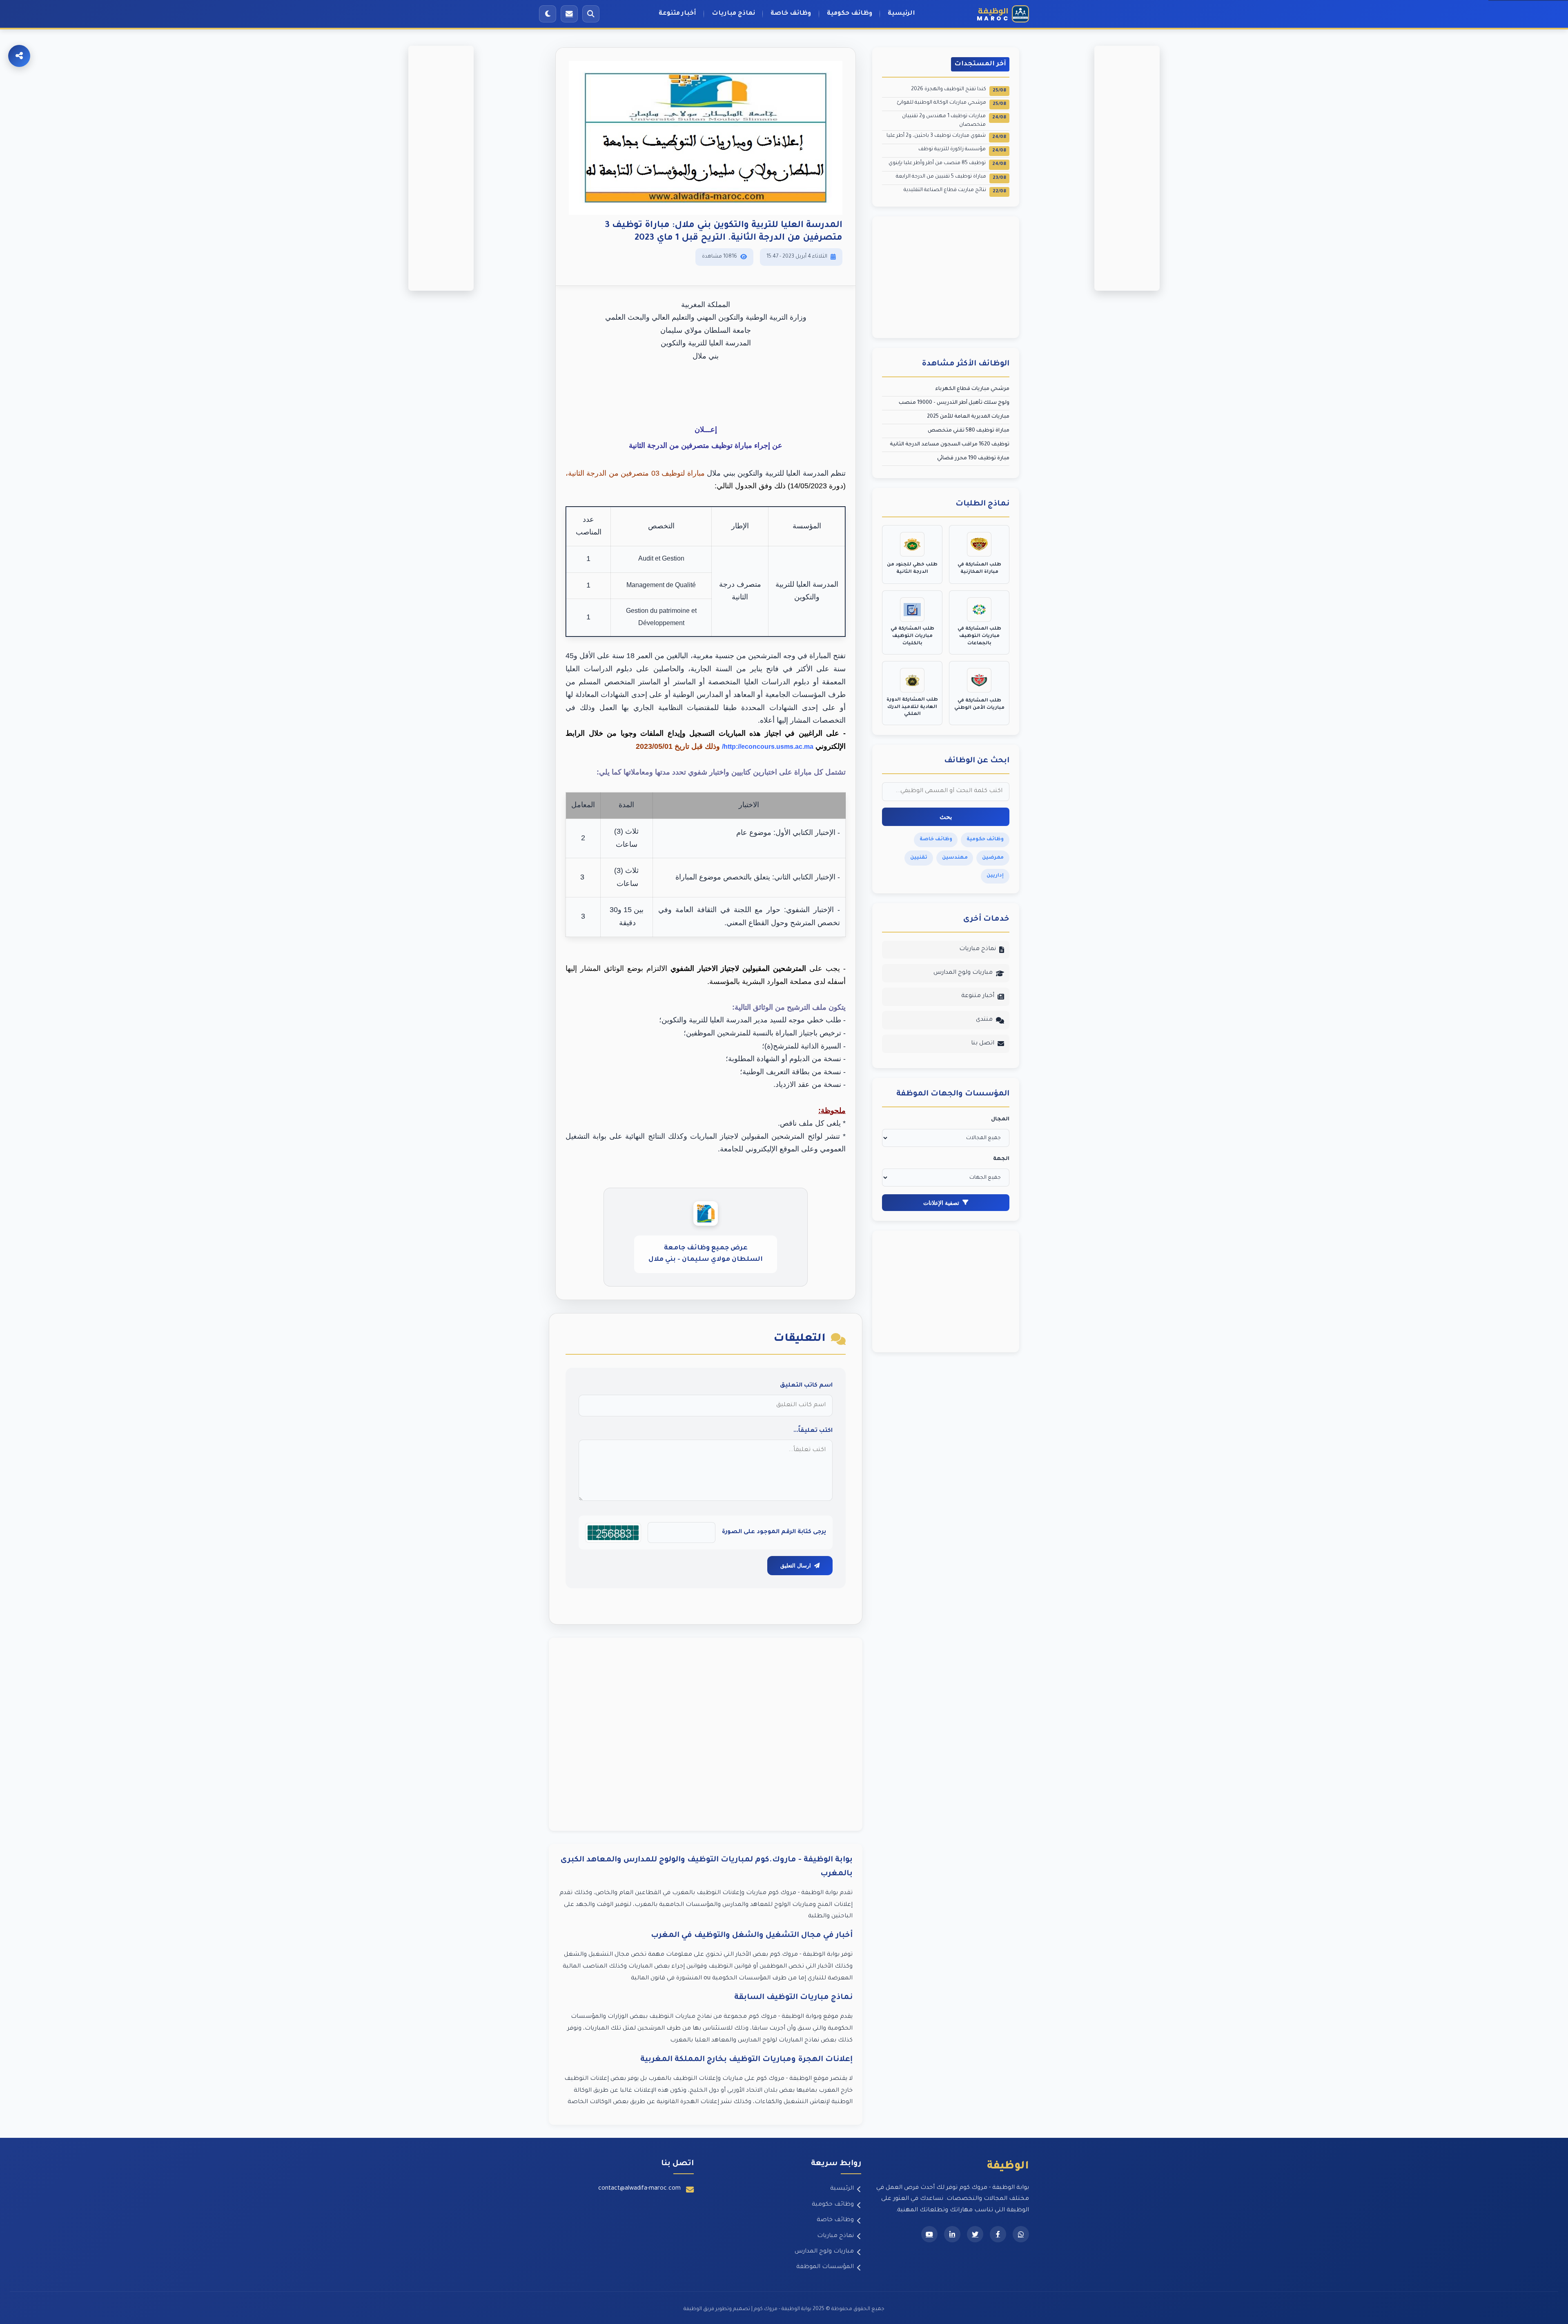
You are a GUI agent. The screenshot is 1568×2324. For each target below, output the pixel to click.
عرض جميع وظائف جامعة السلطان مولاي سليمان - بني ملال (706, 1254)
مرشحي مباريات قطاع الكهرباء (972, 389)
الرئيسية (901, 14)
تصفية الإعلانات (941, 1203)
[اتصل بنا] (569, 14)
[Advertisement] (706, 1734)
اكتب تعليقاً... (813, 1431)
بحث (946, 817)
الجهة (1001, 1159)
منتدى (984, 1020)
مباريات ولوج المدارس (963, 973)
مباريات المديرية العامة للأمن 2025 (968, 417)
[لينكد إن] (952, 2234)
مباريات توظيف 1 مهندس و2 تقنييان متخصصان (954, 120)
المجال (1000, 1120)
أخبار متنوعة (677, 14)
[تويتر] (975, 2234)
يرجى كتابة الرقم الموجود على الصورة (774, 1532)
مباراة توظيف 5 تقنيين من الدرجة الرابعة (951, 177)
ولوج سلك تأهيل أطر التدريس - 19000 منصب (954, 403)
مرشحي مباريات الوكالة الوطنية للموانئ (951, 104)
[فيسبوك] (998, 2234)
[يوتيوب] (929, 2234)
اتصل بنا (983, 1044)
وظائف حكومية (850, 14)
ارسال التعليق (796, 1566)
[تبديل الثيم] (548, 14)
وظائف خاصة (791, 14)
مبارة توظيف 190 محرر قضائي (973, 459)
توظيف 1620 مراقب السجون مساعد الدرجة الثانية (950, 445)
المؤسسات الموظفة (825, 2267)
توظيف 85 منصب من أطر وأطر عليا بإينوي (947, 164)
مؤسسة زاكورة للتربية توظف (962, 150)
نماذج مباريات (733, 14)
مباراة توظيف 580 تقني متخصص (969, 431)
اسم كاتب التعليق (806, 1386)
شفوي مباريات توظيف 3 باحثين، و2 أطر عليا (946, 137)
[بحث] (591, 14)
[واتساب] (1021, 2234)
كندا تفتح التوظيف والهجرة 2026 (959, 90)
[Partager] (19, 56)
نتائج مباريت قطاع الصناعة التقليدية (955, 191)
